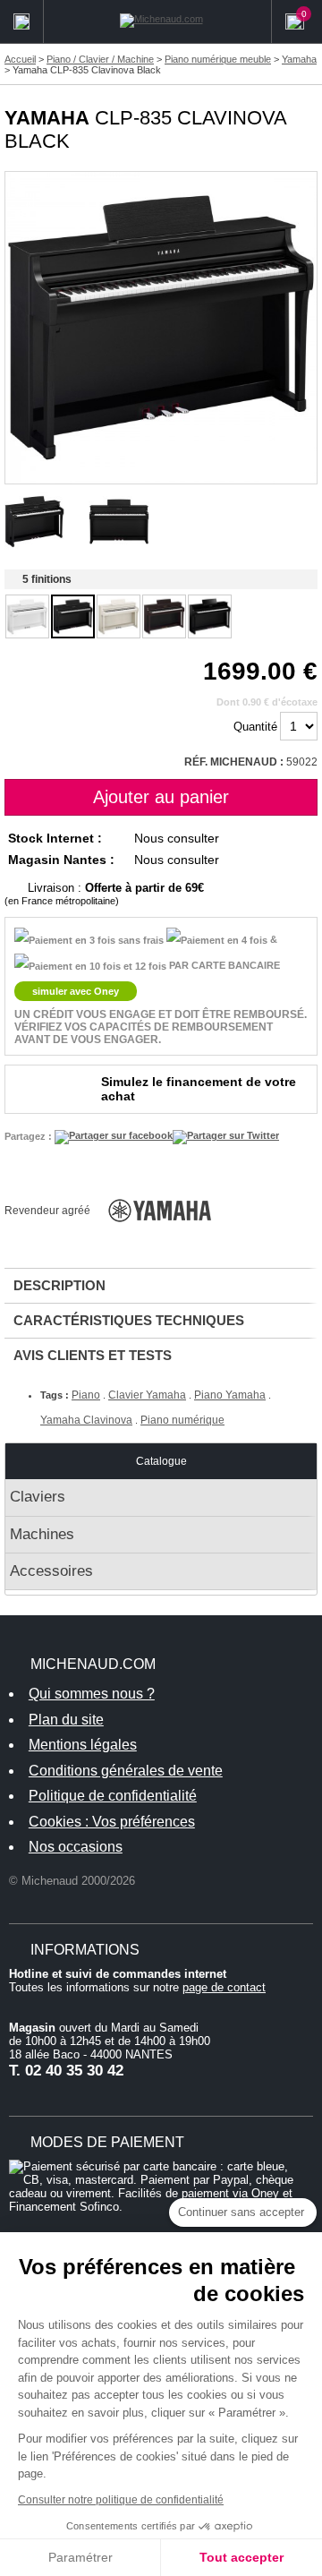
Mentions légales (83, 1745)
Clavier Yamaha (147, 1395)
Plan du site (66, 1720)
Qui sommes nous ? (92, 1694)
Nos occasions (76, 1847)
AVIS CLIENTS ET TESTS (93, 1355)
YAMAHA (47, 118)
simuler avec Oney (76, 991)
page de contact (224, 1987)
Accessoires (51, 1571)
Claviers (38, 1497)
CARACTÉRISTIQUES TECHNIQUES (129, 1320)
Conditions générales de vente (126, 1771)
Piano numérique (182, 1420)
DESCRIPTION (59, 1285)
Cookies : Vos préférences (112, 1822)
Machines (42, 1534)
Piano (86, 1395)
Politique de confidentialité (113, 1796)
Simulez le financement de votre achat (199, 1089)
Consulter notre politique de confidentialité (121, 2500)
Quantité (255, 727)
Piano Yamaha (230, 1395)
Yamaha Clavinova (86, 1420)
